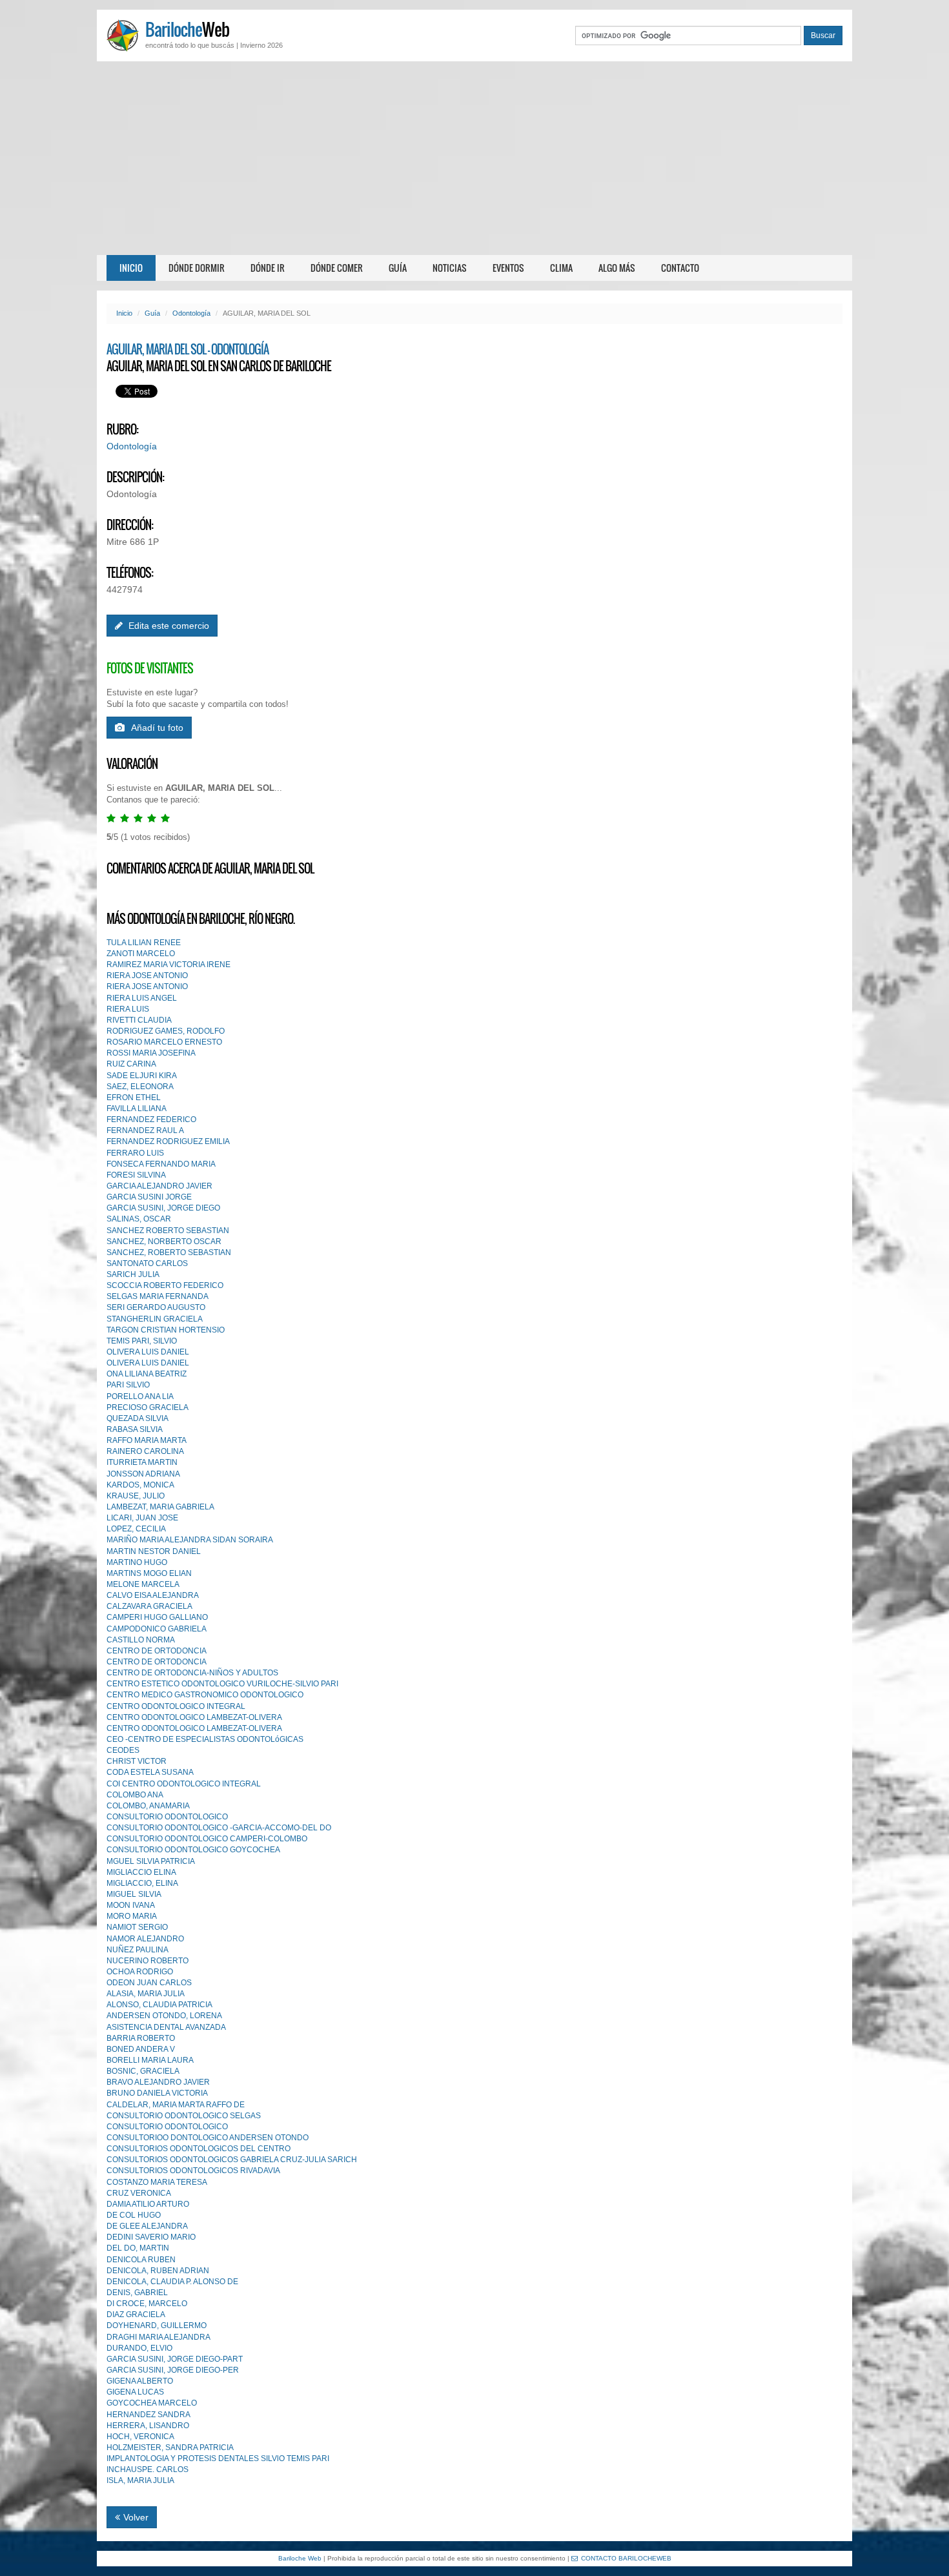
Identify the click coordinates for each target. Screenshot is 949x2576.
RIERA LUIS (128, 1009)
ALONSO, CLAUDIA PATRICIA (159, 2005)
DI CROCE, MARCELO (147, 2304)
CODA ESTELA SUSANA (150, 1772)
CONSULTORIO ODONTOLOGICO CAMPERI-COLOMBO (207, 1839)
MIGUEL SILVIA (134, 1894)
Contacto (680, 268)
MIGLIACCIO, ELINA (142, 1883)
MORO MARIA (132, 1916)
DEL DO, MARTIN (138, 2248)
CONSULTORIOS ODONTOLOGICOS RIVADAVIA (193, 2171)
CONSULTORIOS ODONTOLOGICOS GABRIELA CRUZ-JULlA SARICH (232, 2160)
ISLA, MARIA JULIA (140, 2480)
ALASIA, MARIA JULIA (146, 1994)
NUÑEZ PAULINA (138, 1950)
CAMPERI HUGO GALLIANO (157, 1617)
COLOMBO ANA (135, 1795)
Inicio (131, 268)
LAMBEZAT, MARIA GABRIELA (160, 1507)
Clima (561, 268)
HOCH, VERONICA (140, 2437)
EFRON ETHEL (134, 1098)
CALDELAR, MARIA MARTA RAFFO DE (176, 2105)
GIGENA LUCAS (135, 2392)
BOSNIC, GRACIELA (143, 2071)
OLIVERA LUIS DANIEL (148, 1352)
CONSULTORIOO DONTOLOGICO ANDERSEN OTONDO (208, 2138)
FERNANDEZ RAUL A (145, 1130)
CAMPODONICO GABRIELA (157, 1629)
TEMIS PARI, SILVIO (142, 1341)
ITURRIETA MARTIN (142, 1462)
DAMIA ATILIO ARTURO (148, 2204)
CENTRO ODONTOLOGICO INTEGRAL (176, 1706)
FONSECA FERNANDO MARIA (161, 1164)
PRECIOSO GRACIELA (148, 1407)
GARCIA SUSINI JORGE (149, 1197)
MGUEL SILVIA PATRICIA (151, 1861)
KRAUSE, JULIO (136, 1496)
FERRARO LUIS (135, 1153)
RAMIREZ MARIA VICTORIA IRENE (168, 965)
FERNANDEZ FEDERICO (151, 1119)
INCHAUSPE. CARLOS (148, 2469)
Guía (398, 268)
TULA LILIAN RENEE (144, 943)
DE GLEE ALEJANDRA (147, 2226)
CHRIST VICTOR (137, 1761)
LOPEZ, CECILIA (136, 1529)
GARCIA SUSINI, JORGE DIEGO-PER (173, 2370)
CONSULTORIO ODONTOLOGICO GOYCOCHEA (193, 1850)
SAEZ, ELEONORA (140, 1087)
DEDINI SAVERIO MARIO (151, 2237)
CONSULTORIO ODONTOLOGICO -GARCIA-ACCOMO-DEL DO (219, 1828)
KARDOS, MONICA (140, 1485)
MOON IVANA (131, 1905)
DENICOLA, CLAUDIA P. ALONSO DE (172, 2282)
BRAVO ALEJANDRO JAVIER (158, 2082)
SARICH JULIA (133, 1274)
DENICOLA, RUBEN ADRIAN (158, 2271)
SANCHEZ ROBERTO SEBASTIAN (168, 1231)
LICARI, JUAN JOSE (142, 1518)
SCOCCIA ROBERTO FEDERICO (165, 1285)
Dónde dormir (197, 268)
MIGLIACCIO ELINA (141, 1872)
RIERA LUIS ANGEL (142, 998)
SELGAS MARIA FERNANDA (158, 1296)
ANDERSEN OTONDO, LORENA (164, 2016)
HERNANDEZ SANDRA (148, 2415)
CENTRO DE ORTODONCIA (157, 1651)
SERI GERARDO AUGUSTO (156, 1307)
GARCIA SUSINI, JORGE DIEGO (163, 1208)
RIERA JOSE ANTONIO (147, 976)
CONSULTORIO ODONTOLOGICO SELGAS (184, 2116)
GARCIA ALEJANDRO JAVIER (159, 1186)
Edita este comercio (168, 626)
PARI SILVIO (128, 1385)
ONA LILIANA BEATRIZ (147, 1374)
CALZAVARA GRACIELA (149, 1606)
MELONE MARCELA (143, 1584)
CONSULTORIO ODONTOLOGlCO (167, 2127)
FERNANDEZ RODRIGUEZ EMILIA (168, 1141)
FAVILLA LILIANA (137, 1109)
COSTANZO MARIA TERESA (157, 2182)
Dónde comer (337, 268)
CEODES (123, 1750)
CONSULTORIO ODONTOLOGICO (167, 1817)
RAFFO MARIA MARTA (147, 1440)
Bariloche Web (300, 2558)
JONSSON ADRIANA (143, 1474)
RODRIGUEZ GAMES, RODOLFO (166, 1031)
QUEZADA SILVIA (138, 1418)
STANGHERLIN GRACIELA (155, 1319)
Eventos (508, 268)
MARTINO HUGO (137, 1562)
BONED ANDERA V (141, 2049)
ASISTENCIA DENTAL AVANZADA (166, 2027)
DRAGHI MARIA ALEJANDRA (158, 2337)
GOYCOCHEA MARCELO (152, 2403)
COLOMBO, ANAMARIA (148, 1806)
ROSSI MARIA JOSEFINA (151, 1053)
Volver (136, 2517)
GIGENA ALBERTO (140, 2381)
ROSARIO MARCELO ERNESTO (164, 1042)
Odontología (191, 313)
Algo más (617, 268)
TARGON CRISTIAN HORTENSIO (166, 1330)
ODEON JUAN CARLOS (149, 1983)
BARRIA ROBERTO (141, 2038)
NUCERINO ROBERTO (148, 1961)
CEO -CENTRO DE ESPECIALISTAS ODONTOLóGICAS (205, 1739)
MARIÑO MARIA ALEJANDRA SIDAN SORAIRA (190, 1540)
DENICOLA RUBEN (141, 2260)
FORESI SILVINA (136, 1175)
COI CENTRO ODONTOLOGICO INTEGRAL (184, 1784)
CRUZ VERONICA (139, 2193)
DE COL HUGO (134, 2215)
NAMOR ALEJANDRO (145, 1939)
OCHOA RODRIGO (140, 1972)
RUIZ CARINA (131, 1064)
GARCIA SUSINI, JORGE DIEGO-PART (175, 2359)
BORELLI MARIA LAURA (150, 2060)
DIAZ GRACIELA (136, 2315)
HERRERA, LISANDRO (148, 2426)
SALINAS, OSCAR (139, 1219)
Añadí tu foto (157, 728)
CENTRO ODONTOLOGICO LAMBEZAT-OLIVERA (194, 1717)
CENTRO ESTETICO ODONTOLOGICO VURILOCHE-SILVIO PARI (222, 1684)
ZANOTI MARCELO (141, 954)
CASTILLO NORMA (141, 1640)
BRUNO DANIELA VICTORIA (157, 2093)
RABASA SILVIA (135, 1429)
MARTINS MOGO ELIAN (149, 1573)
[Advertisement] (474, 158)
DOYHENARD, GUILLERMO (157, 2326)
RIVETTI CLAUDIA (139, 1020)
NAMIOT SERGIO (137, 1927)
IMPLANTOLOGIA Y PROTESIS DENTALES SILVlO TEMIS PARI (218, 2458)
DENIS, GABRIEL (137, 2293)
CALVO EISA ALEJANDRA (153, 1595)
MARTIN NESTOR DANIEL (154, 1551)
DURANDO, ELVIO (139, 2348)
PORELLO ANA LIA (140, 1396)
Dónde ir (268, 268)
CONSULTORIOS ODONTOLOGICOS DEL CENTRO (199, 2149)
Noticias (450, 268)
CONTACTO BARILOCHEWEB (626, 2558)
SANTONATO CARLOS (147, 1263)
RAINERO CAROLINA (145, 1451)
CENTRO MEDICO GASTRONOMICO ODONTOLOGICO (205, 1695)
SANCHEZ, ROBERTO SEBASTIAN (169, 1252)
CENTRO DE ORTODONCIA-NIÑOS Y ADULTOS (192, 1673)
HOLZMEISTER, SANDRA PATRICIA (170, 2448)
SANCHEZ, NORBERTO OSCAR (164, 1242)
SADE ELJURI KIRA (142, 1076)
